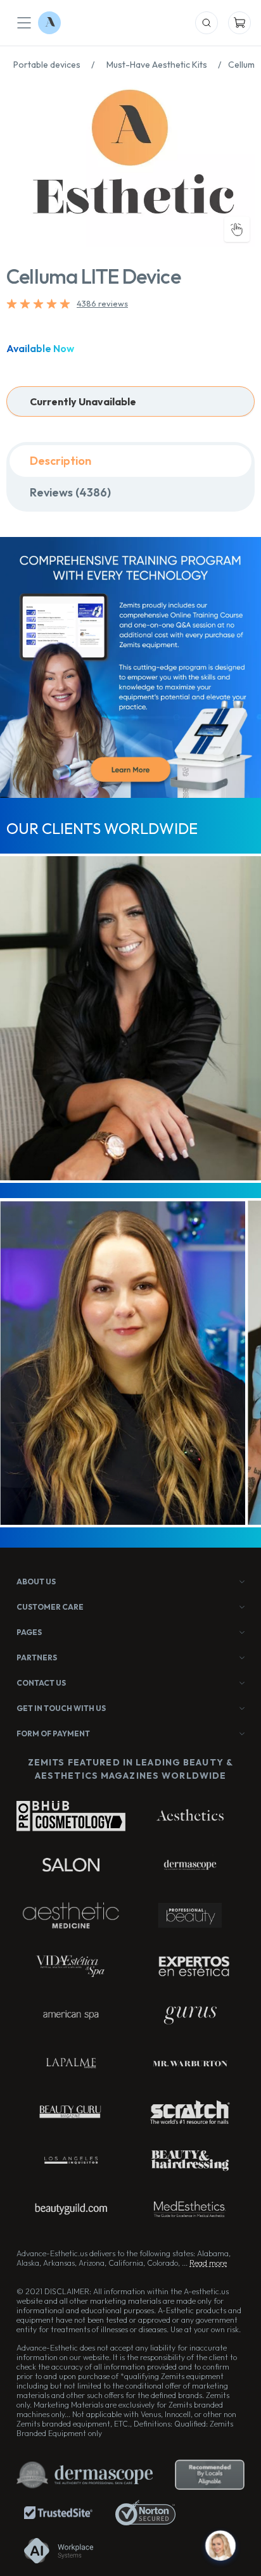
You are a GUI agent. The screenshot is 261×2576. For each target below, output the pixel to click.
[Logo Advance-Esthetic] (49, 23)
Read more (208, 2263)
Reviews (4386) (70, 492)
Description (60, 461)
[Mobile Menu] (24, 23)
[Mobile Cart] (239, 23)
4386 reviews (102, 303)
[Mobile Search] (207, 23)
